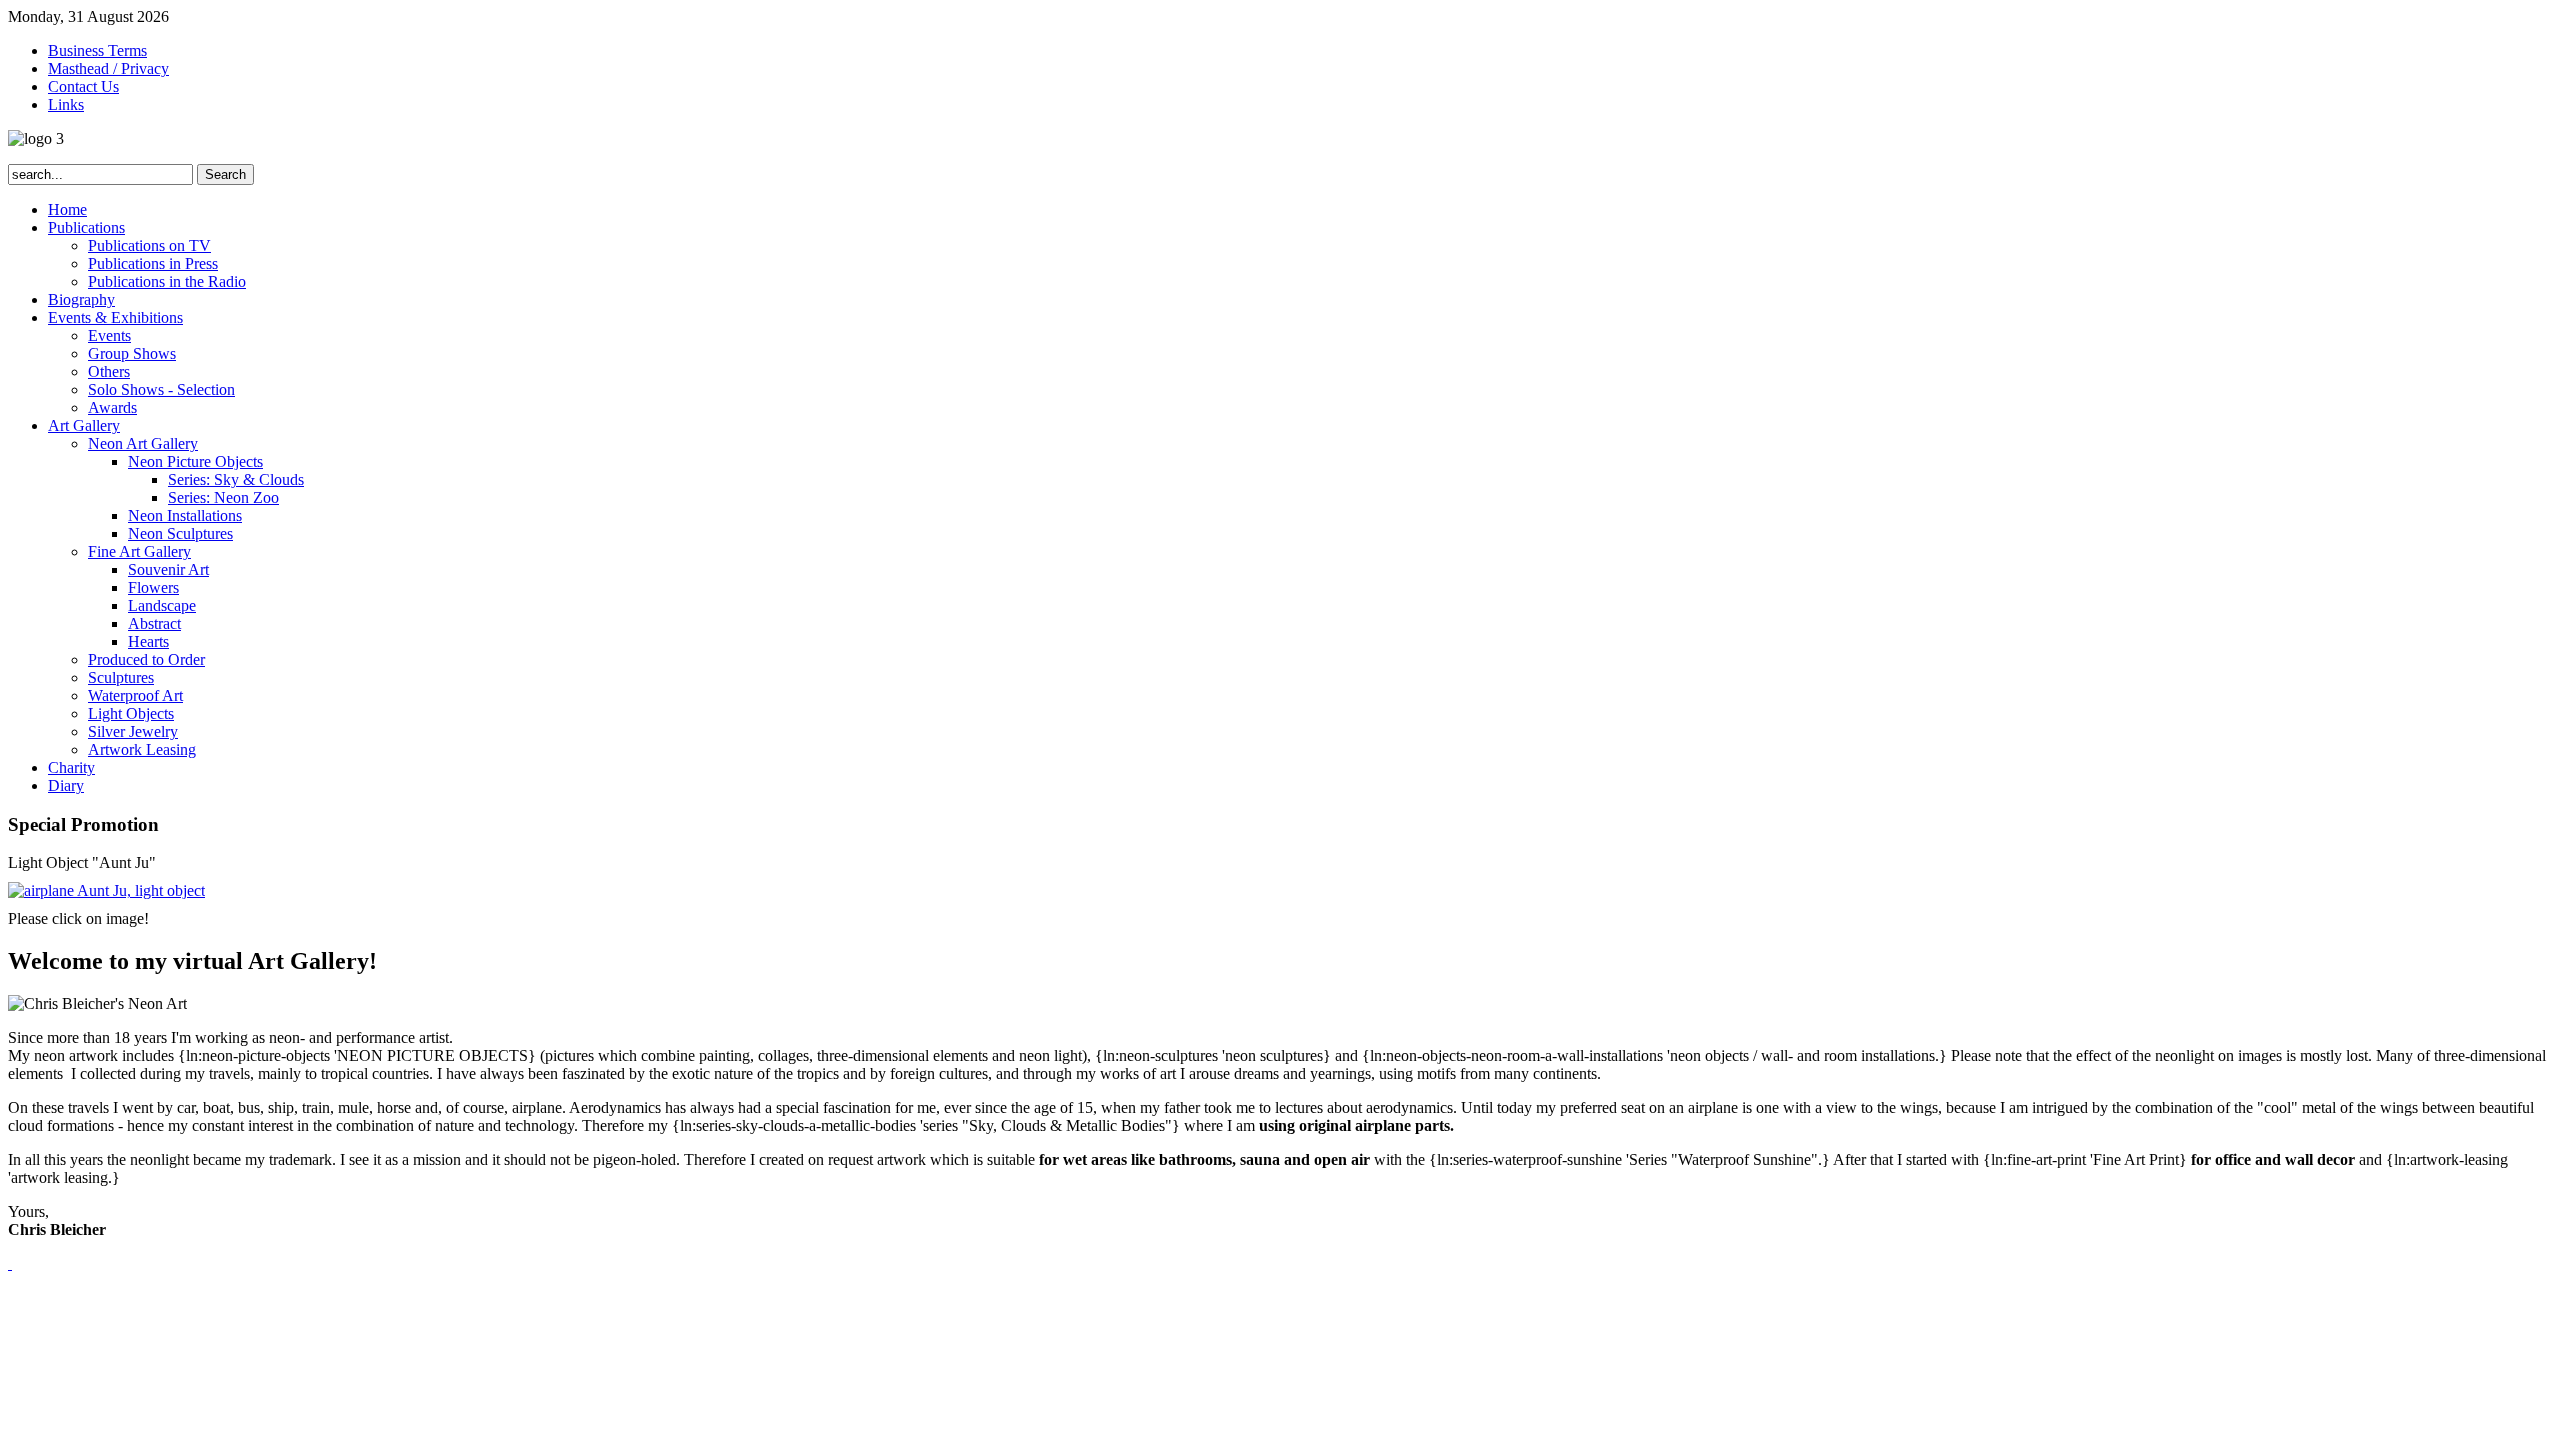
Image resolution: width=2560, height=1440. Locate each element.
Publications (86, 227)
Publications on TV (149, 245)
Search (225, 174)
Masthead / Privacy (108, 68)
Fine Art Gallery (139, 551)
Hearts (148, 641)
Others (109, 371)
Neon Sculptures (180, 533)
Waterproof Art (135, 695)
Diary (66, 785)
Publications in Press (153, 263)
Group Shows (132, 353)
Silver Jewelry (133, 731)
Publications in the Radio (167, 281)
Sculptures (121, 677)
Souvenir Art (168, 569)
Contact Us (83, 86)
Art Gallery (84, 425)
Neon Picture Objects (195, 461)
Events (109, 335)
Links (66, 104)
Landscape (162, 605)
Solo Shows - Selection (161, 389)
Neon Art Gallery (143, 443)
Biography (81, 299)
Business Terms (97, 50)
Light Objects (131, 713)
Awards (112, 407)
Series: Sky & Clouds (236, 479)
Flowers (153, 587)
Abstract (154, 623)
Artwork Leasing (142, 749)
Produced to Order (146, 659)
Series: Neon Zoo (223, 497)
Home (67, 209)
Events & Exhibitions (115, 317)
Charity (71, 767)
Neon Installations (185, 515)
